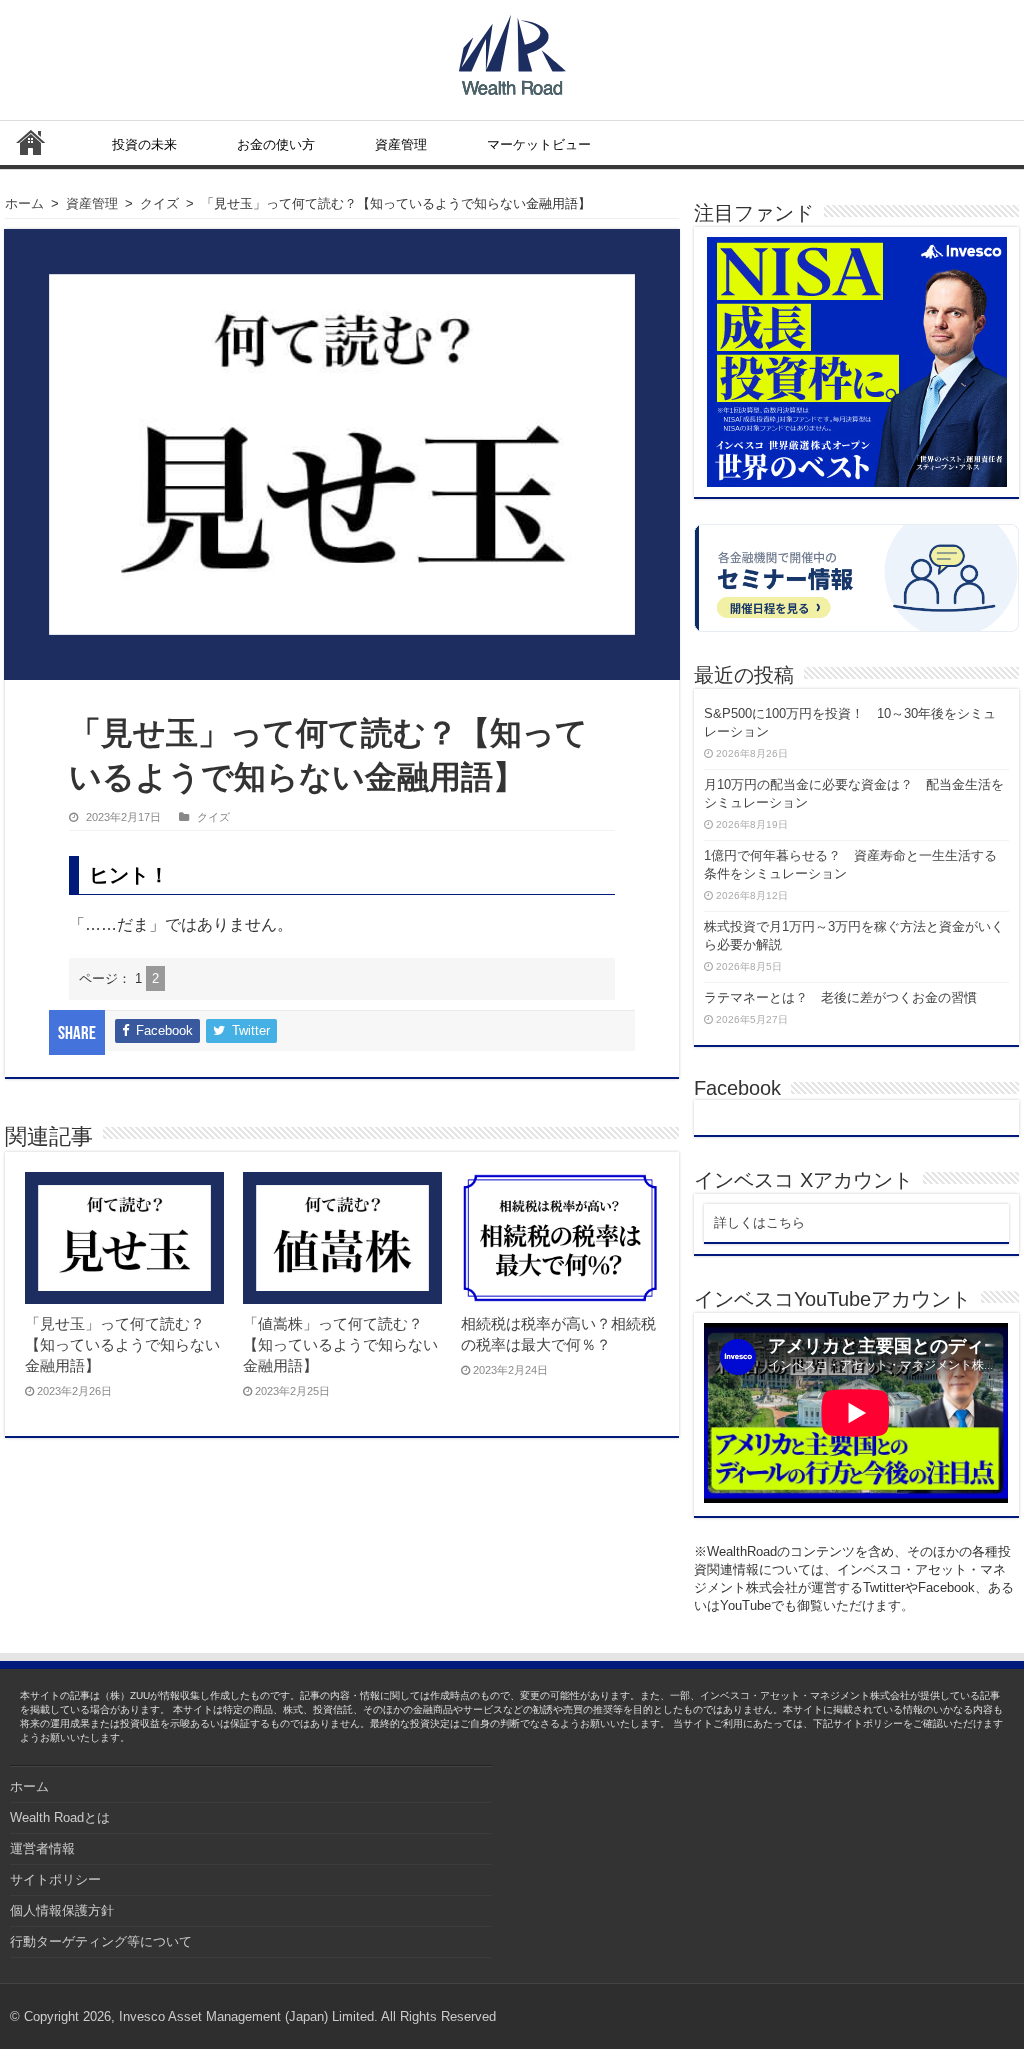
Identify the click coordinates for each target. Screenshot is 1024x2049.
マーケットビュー (539, 144)
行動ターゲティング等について (101, 1941)
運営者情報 (42, 1848)
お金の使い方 (276, 144)
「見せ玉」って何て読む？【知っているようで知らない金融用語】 (122, 1344)
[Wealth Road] (512, 51)
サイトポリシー (55, 1879)
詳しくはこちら (759, 1222)
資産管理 (401, 144)
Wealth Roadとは (60, 1817)
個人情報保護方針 (62, 1910)
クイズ (159, 203)
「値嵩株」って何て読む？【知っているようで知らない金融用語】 (340, 1344)
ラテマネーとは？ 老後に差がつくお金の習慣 (840, 997)
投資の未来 (144, 144)
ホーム (31, 142)
